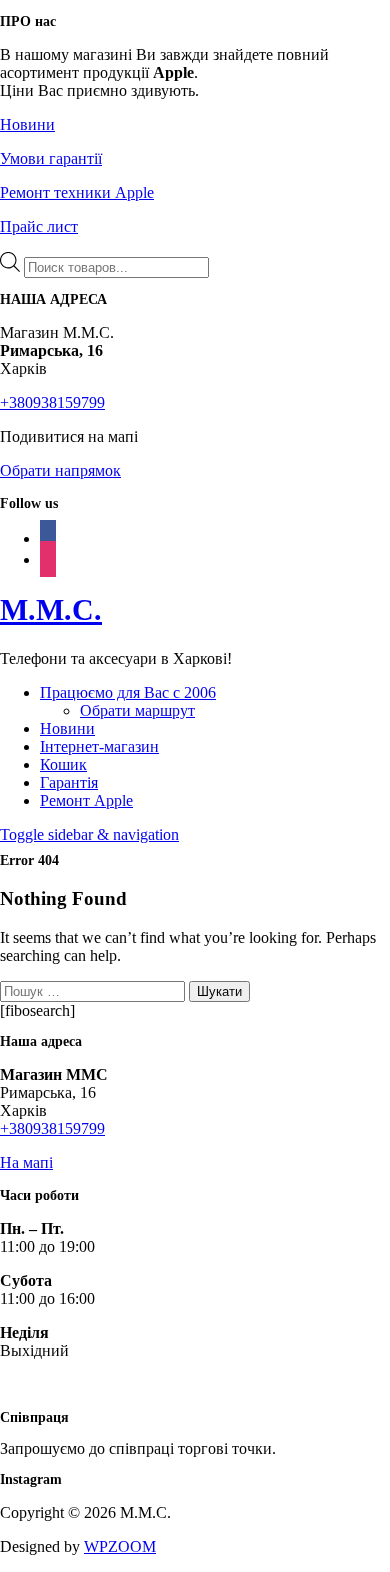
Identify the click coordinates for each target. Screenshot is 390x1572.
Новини (27, 124)
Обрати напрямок (60, 470)
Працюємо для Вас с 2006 (128, 692)
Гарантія (69, 782)
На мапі (26, 1162)
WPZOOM (120, 1546)
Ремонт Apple (86, 800)
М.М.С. (51, 609)
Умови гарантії (51, 158)
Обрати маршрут (137, 710)
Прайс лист (39, 226)
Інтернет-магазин (99, 746)
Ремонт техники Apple (77, 192)
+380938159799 (52, 402)
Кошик (63, 764)
